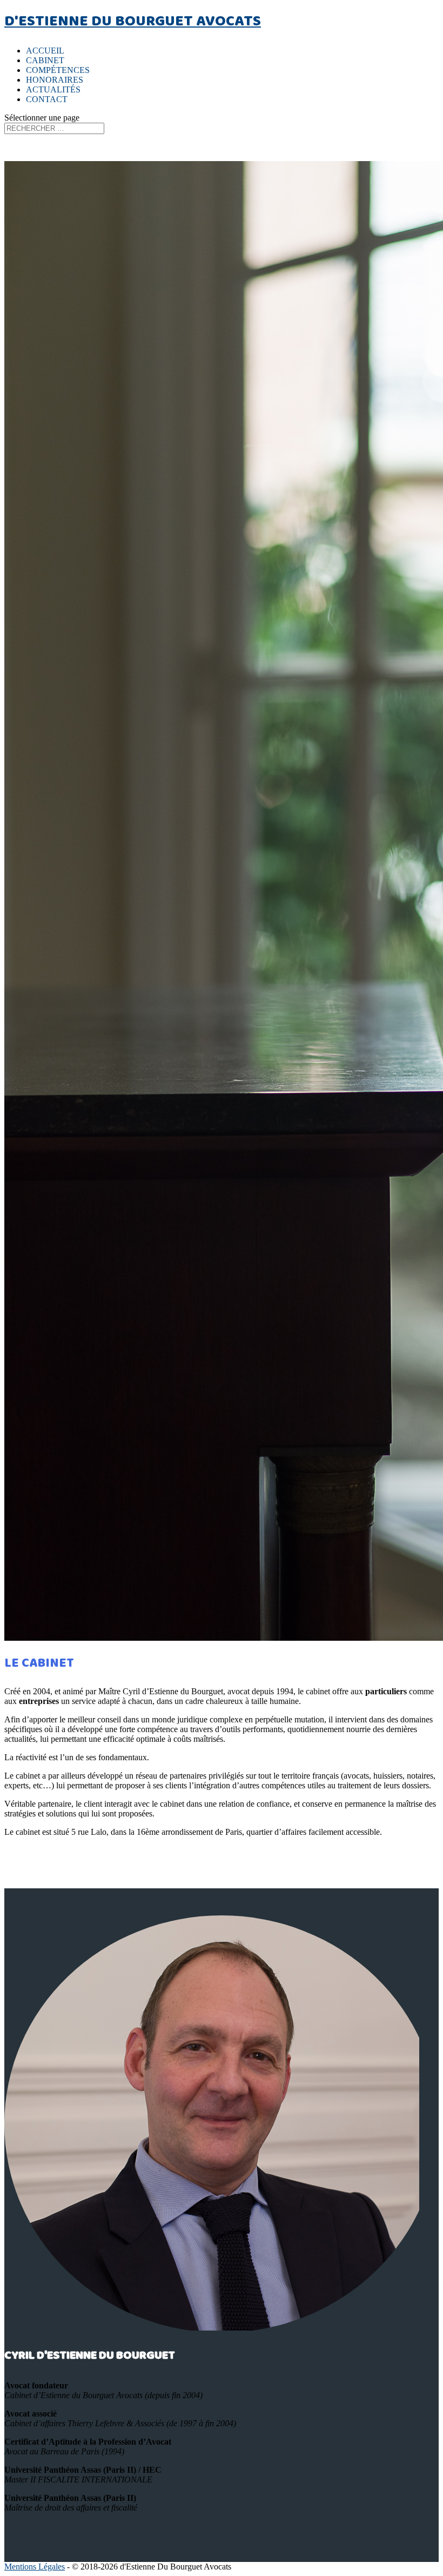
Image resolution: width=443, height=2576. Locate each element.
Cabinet (45, 60)
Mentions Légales (35, 2567)
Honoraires (55, 80)
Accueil (45, 51)
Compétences (58, 70)
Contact (47, 99)
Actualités (53, 89)
